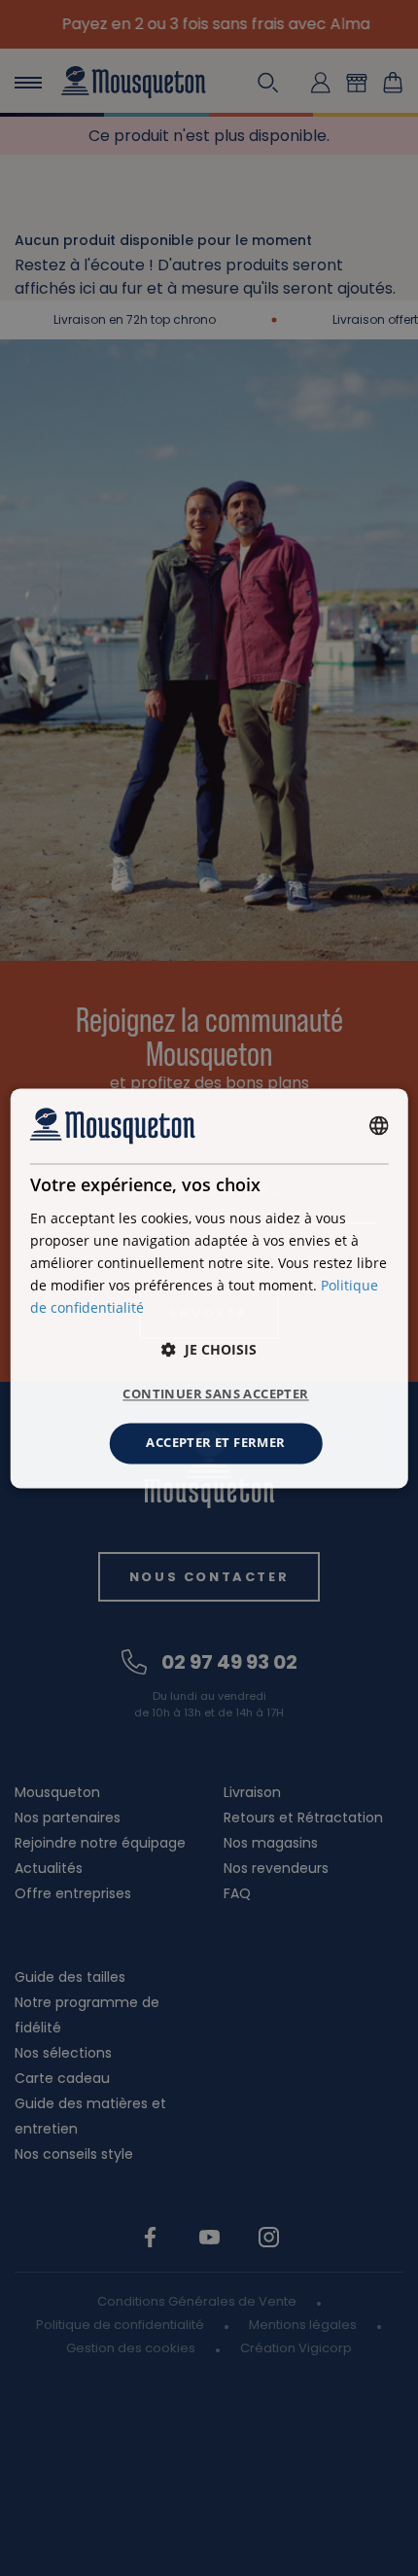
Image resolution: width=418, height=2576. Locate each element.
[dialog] (209, 1288)
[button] (209, 1350)
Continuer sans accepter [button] (215, 1394)
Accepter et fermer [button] (215, 1443)
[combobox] (378, 1126)
